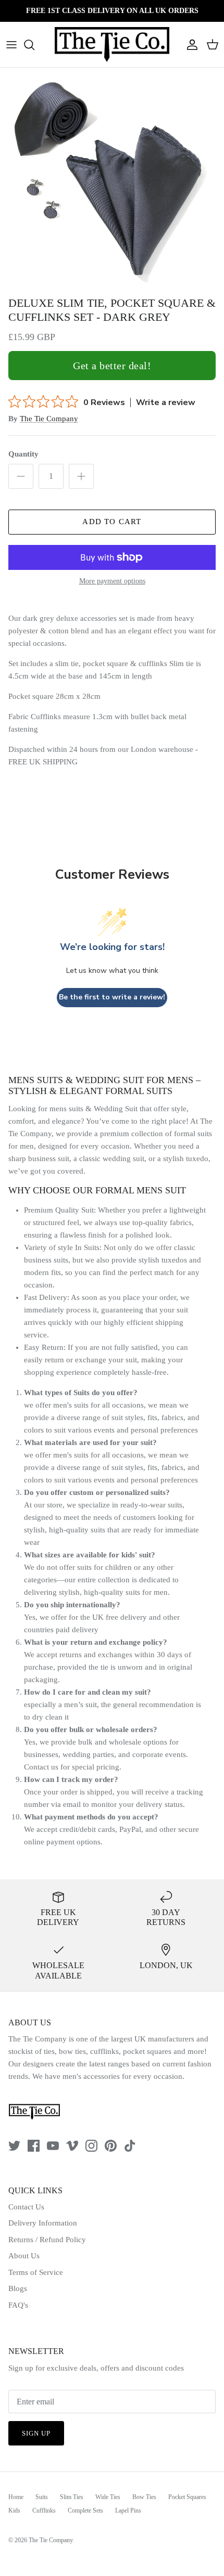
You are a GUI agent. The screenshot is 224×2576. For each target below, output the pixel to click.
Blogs (18, 2288)
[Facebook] (34, 2146)
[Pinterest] (111, 2146)
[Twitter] (14, 2146)
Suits (42, 2497)
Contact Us (26, 2207)
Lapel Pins (128, 2510)
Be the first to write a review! (112, 997)
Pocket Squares (187, 2497)
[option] (112, 179)
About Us (24, 2256)
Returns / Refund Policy (47, 2240)
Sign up (36, 2433)
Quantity (23, 454)
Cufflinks (44, 2510)
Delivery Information (43, 2223)
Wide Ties (108, 2497)
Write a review (166, 402)
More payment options (112, 581)
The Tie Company (49, 419)
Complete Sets (85, 2510)
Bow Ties (144, 2497)
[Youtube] (53, 2146)
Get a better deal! (112, 366)
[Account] (190, 45)
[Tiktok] (130, 2146)
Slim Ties (72, 2497)
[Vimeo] (72, 2146)
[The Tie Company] (112, 44)
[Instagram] (91, 2146)
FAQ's (18, 2305)
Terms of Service (36, 2272)
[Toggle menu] (11, 45)
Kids (14, 2510)
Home (16, 2497)
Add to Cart (112, 522)
